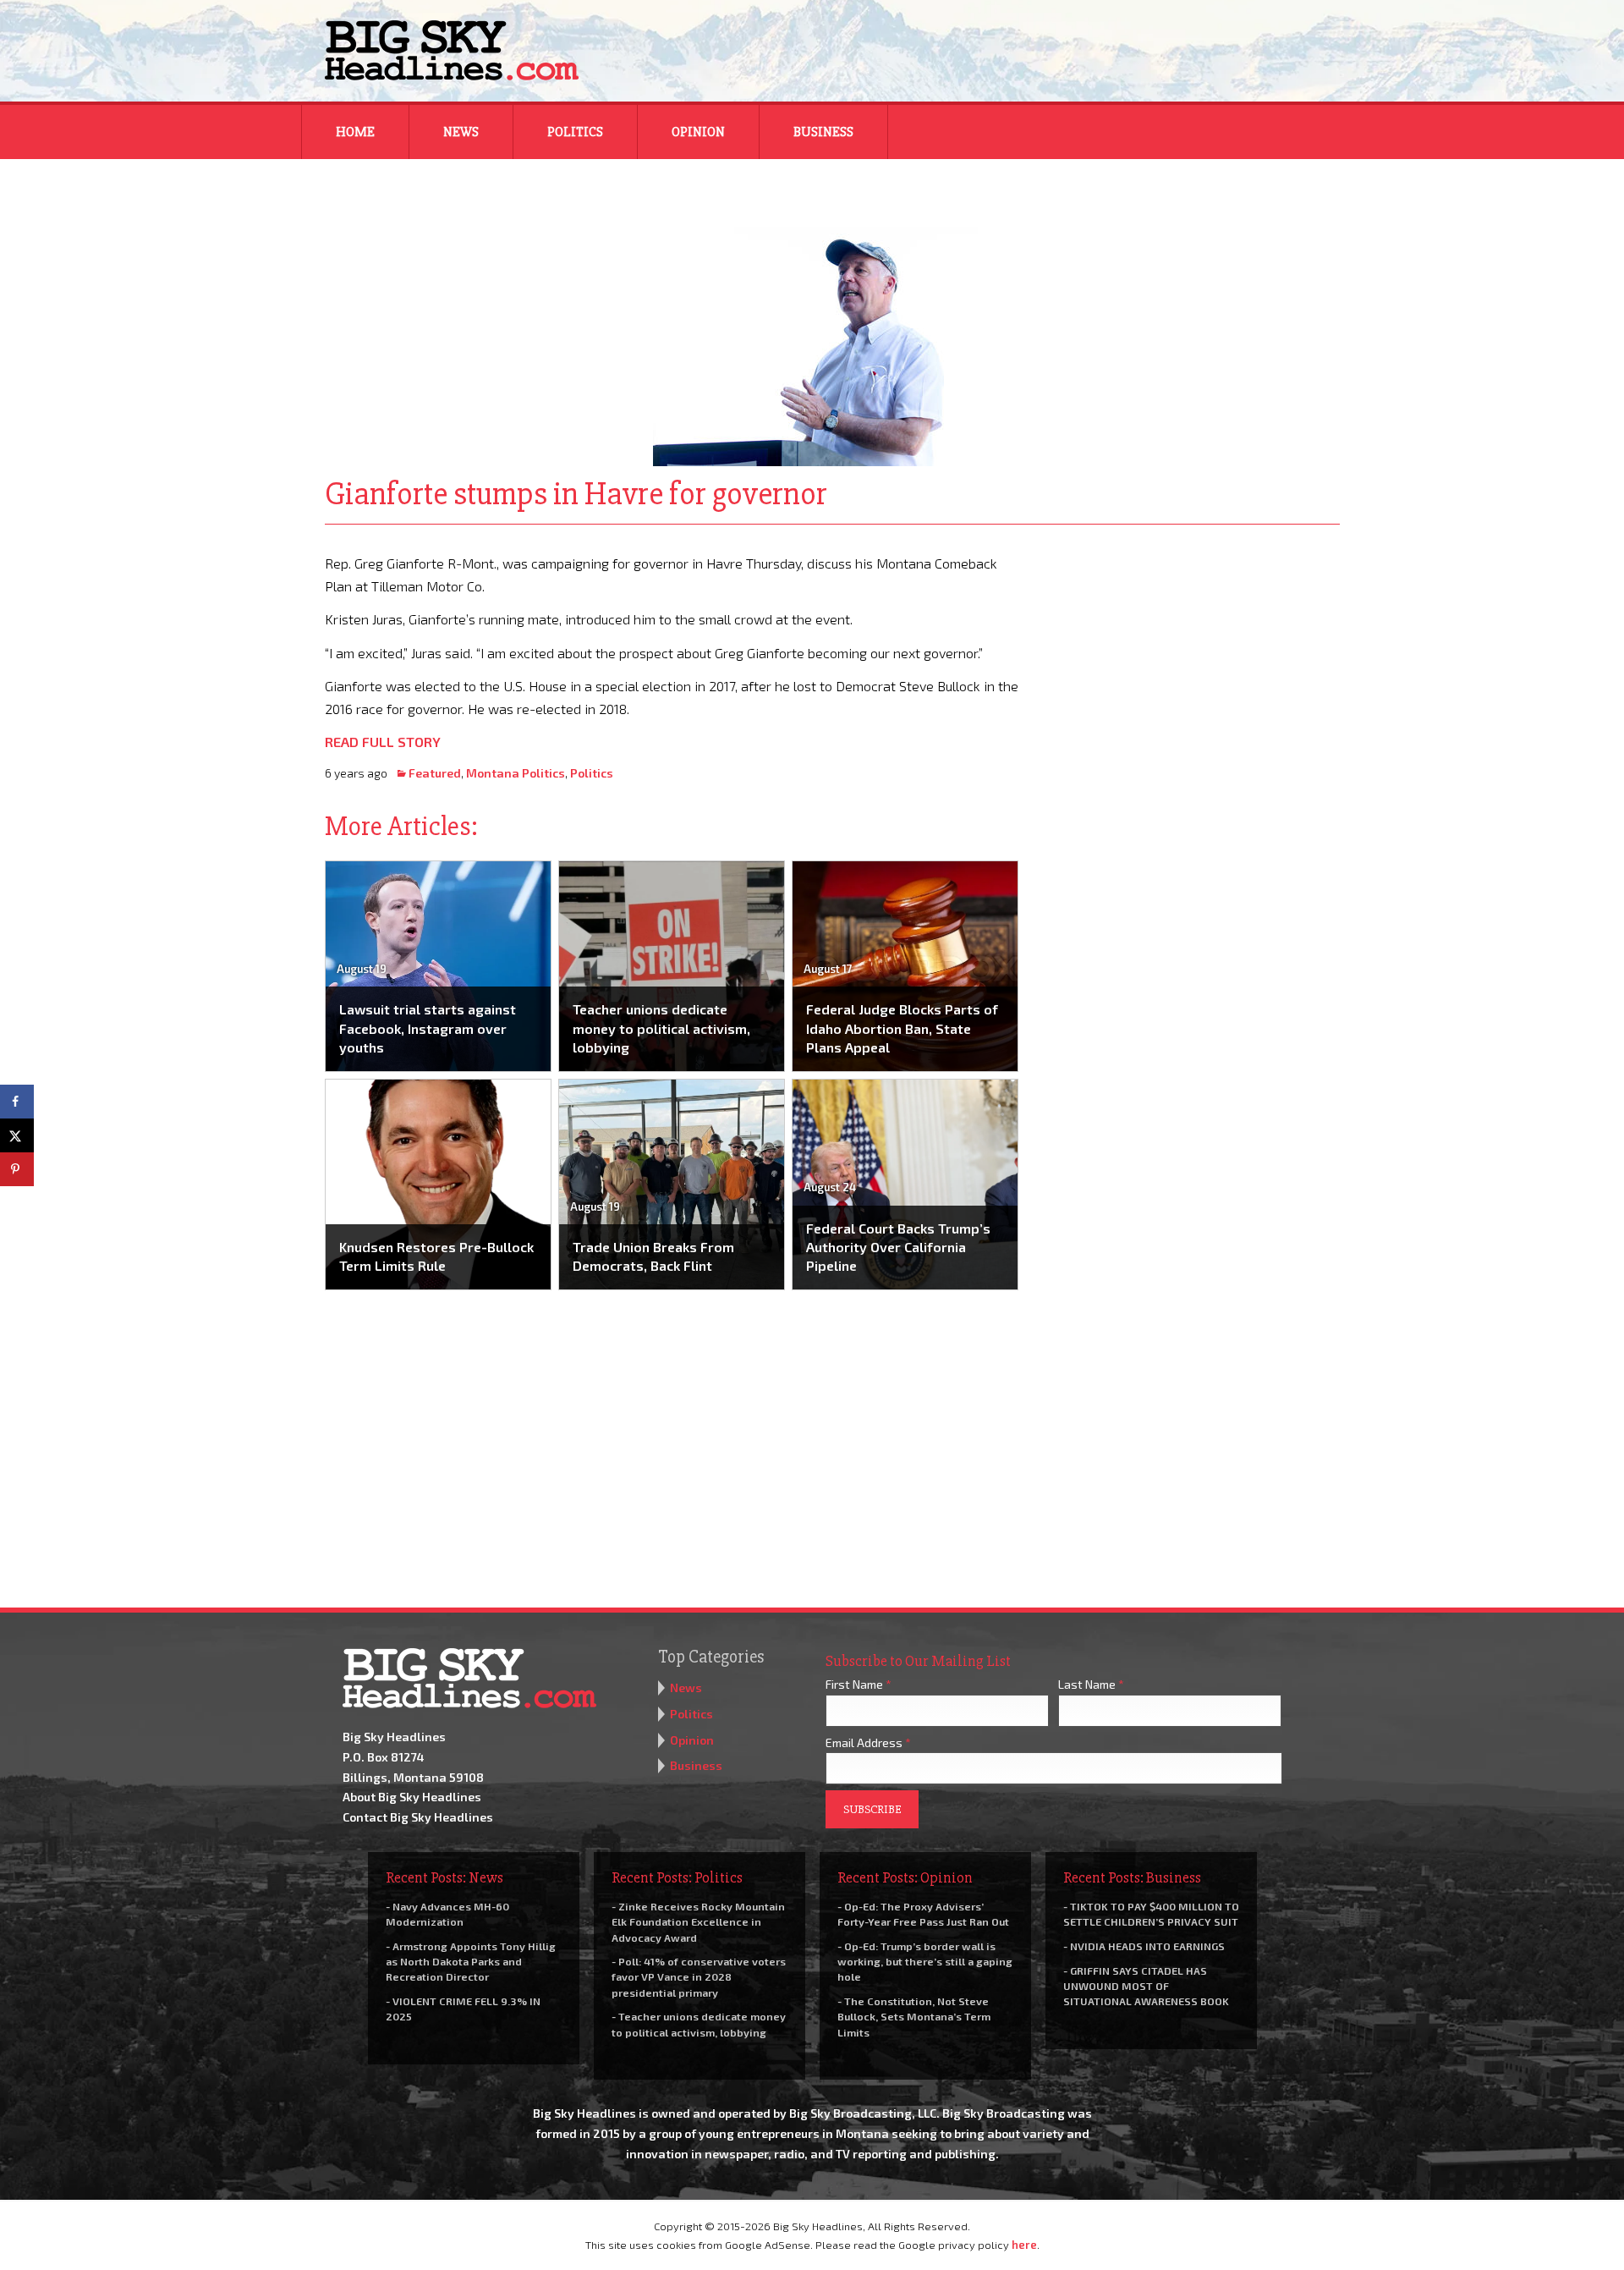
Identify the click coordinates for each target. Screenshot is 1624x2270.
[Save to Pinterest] (17, 1169)
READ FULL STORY (383, 742)
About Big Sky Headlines (412, 1797)
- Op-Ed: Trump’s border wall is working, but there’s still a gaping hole (925, 1961)
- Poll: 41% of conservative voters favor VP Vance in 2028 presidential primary (699, 1976)
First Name (859, 1684)
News (461, 132)
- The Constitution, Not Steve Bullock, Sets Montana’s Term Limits (914, 2016)
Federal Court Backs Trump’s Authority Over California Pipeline (898, 1247)
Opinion (698, 132)
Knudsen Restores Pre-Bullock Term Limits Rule (436, 1256)
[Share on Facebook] (17, 1102)
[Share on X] (17, 1135)
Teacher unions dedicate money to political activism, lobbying (661, 1028)
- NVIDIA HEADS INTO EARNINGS (1144, 1946)
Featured (435, 773)
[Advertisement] (1191, 657)
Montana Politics (516, 773)
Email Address (868, 1742)
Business (823, 132)
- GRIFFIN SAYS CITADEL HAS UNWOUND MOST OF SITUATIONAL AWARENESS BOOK (1146, 1986)
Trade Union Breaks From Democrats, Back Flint (653, 1256)
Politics (575, 132)
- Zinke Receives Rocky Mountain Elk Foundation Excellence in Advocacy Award (698, 1921)
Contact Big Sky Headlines (418, 1817)
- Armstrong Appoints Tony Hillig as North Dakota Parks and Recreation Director (471, 1961)
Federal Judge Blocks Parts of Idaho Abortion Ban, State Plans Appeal (902, 1028)
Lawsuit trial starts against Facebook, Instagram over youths (428, 1028)
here (1024, 2245)
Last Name (1091, 1684)
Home (355, 132)
